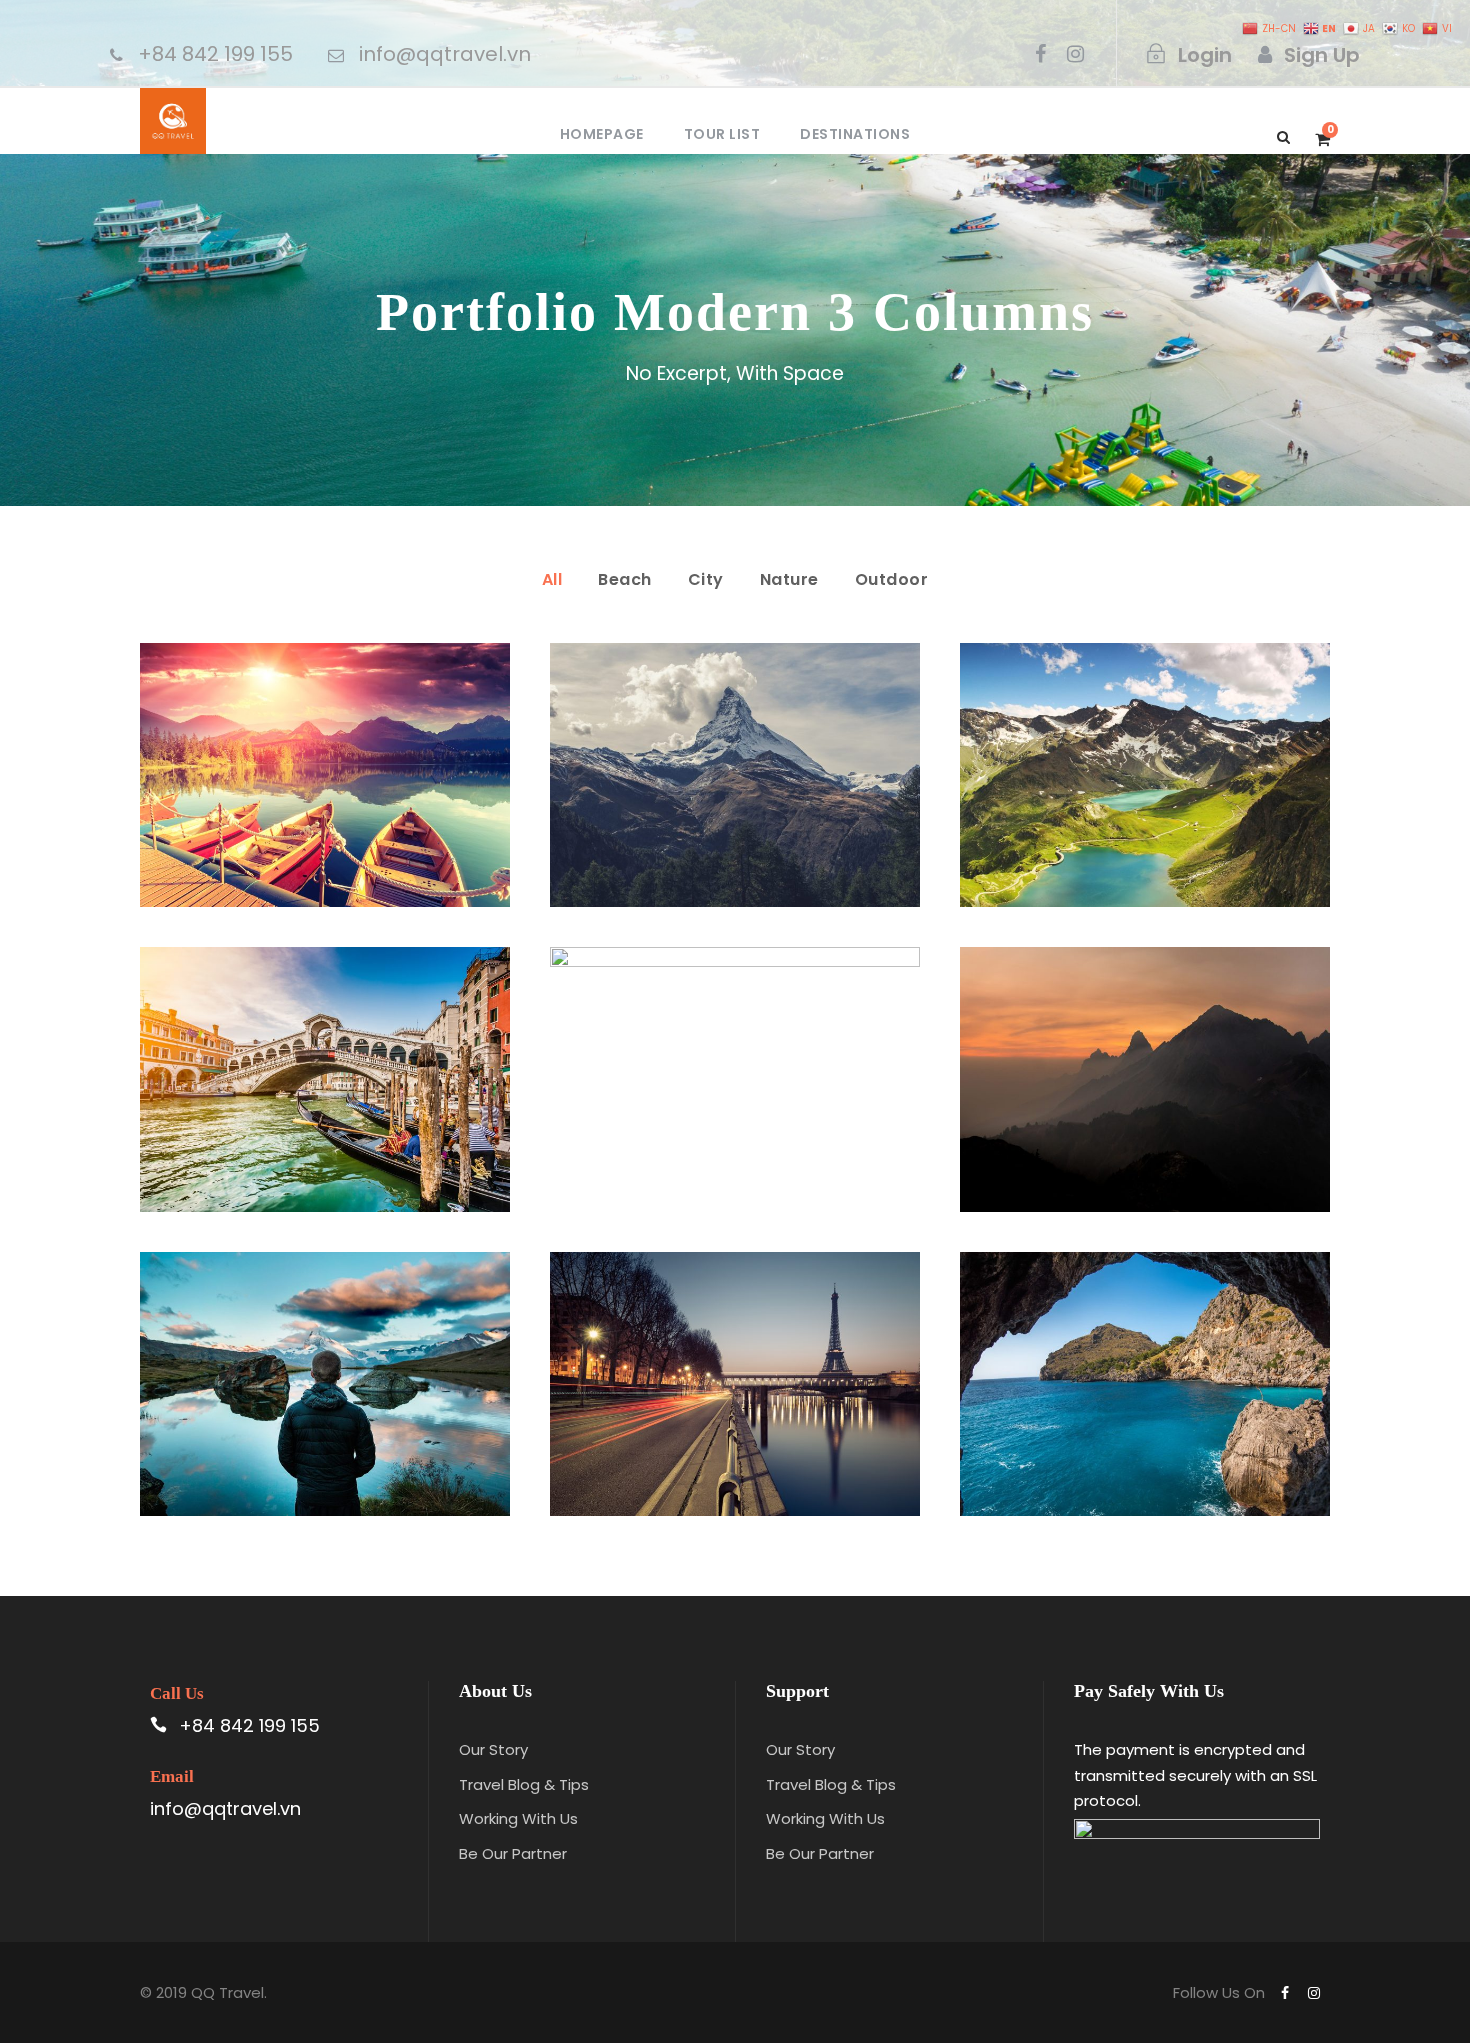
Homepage (602, 134)
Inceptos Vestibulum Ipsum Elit (1145, 1360)
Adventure (299, 800)
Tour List (722, 134)
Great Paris (734, 1360)
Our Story (493, 1749)
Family (270, 1408)
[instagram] (1075, 54)
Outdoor (892, 579)
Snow (781, 800)
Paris (680, 1408)
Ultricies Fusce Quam (324, 1056)
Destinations (855, 134)
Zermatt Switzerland (735, 1056)
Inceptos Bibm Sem (324, 752)
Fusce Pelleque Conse (1145, 752)
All (552, 579)
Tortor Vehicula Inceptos (1144, 1056)
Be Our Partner (513, 1853)
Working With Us (518, 1818)
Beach (625, 579)
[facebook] (1040, 54)
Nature (789, 579)
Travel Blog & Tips (524, 1784)
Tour (370, 800)
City (706, 579)
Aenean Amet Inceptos (325, 1360)
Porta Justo (735, 752)
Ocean (710, 1104)
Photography (356, 1408)
